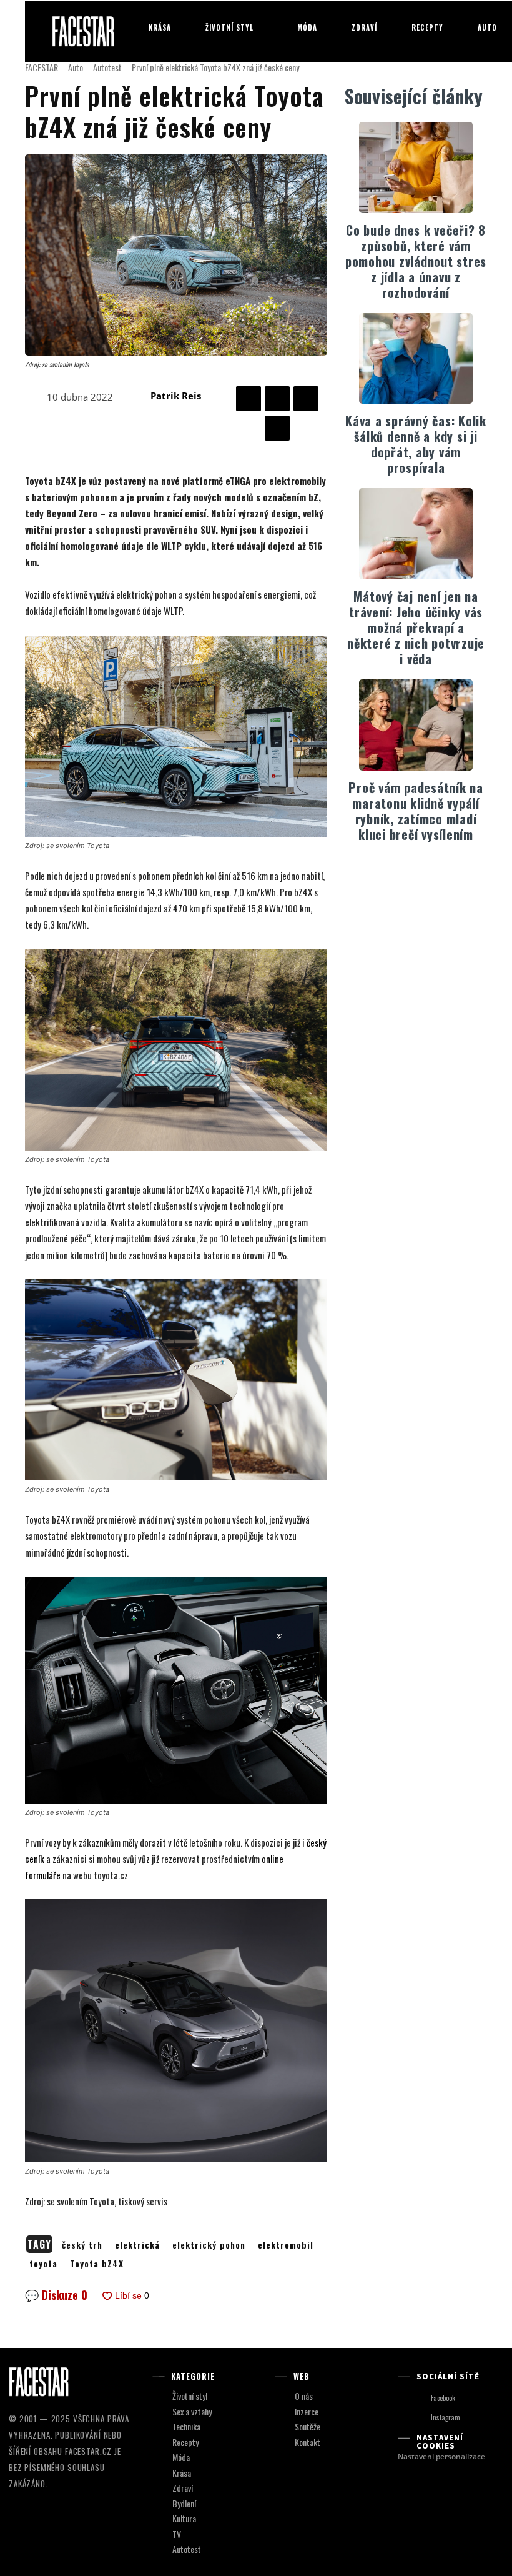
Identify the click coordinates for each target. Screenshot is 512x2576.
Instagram (446, 2417)
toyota (43, 2263)
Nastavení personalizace (441, 2456)
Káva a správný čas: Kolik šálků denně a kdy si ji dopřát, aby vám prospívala (416, 444)
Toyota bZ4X (97, 2263)
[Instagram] (419, 2418)
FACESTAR (42, 67)
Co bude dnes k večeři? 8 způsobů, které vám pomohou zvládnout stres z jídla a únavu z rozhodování (416, 261)
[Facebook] (249, 399)
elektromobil (286, 2244)
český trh (82, 2244)
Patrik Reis (176, 396)
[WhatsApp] (277, 428)
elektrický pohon (209, 2244)
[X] (277, 399)
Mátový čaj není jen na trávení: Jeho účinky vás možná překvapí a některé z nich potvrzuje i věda (416, 627)
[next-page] (424, 873)
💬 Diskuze (56, 2295)
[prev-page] (404, 873)
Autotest (107, 67)
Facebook (443, 2398)
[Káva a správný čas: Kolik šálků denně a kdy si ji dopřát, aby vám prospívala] (416, 359)
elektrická (137, 2244)
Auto (76, 67)
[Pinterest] (306, 399)
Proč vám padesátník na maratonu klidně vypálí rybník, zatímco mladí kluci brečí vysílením (416, 811)
